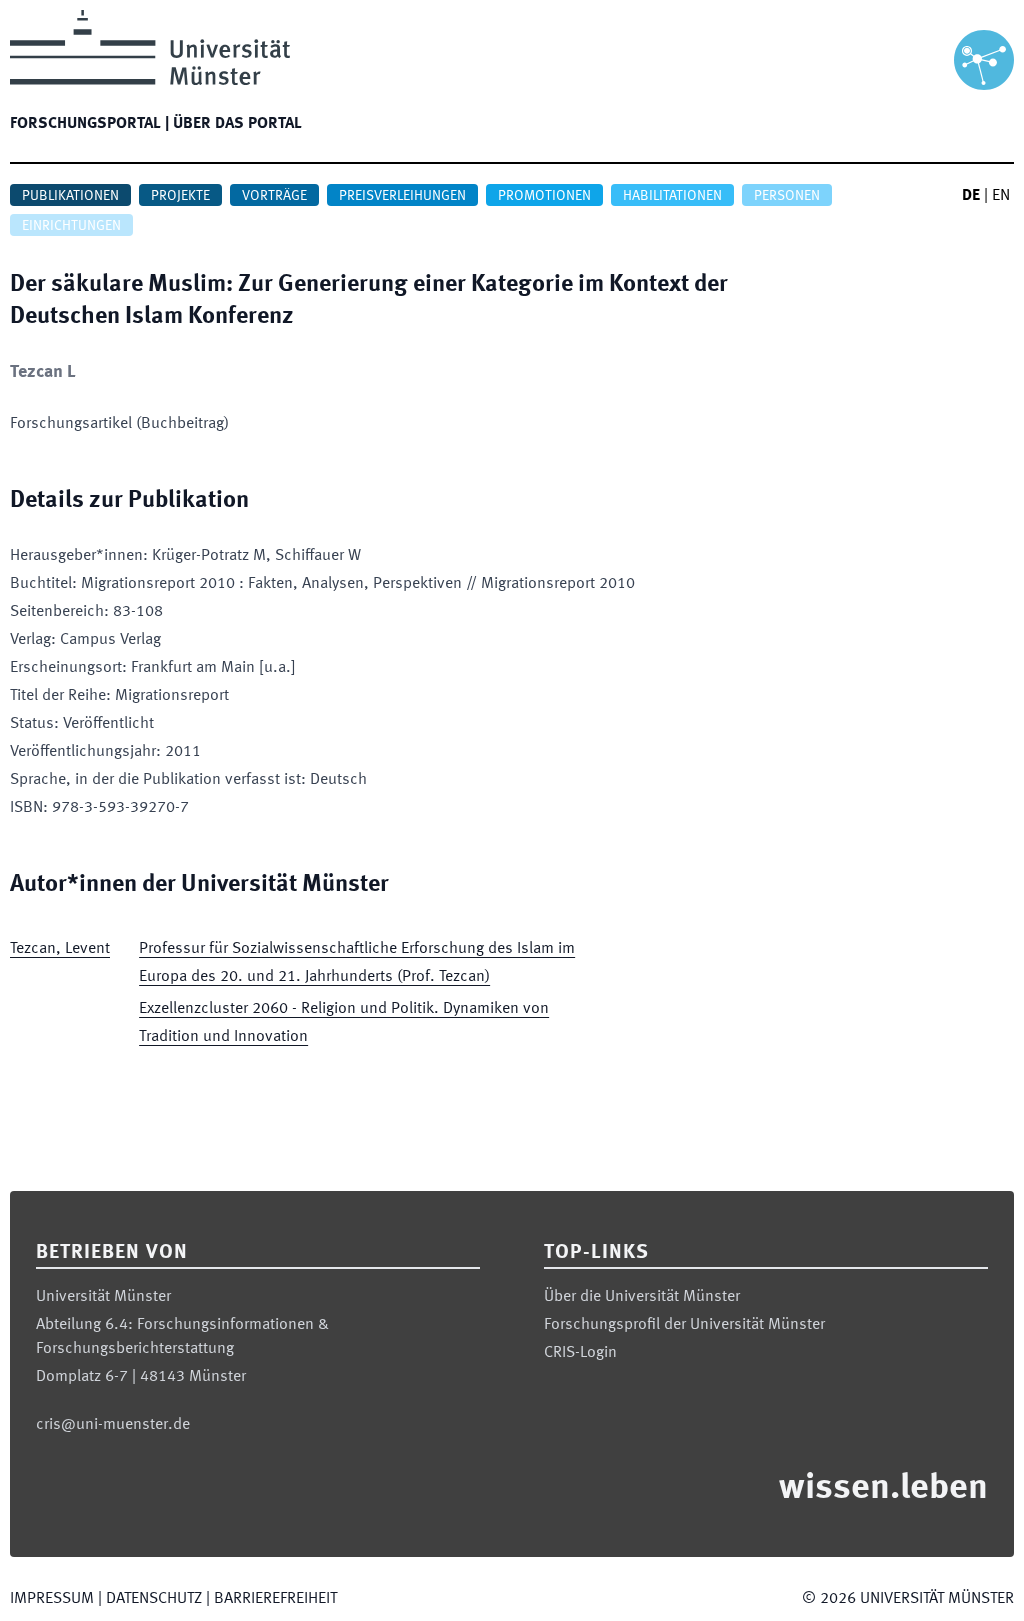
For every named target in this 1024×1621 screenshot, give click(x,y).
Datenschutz (154, 1599)
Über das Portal (237, 124)
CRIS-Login (580, 1353)
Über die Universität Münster (642, 1297)
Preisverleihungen (402, 196)
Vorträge (274, 196)
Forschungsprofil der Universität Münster (684, 1325)
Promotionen (544, 196)
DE (971, 196)
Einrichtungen (71, 226)
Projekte (180, 196)
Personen (787, 196)
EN (1001, 196)
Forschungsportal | (89, 124)
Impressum (52, 1599)
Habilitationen (672, 196)
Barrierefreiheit (275, 1599)
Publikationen (70, 196)
